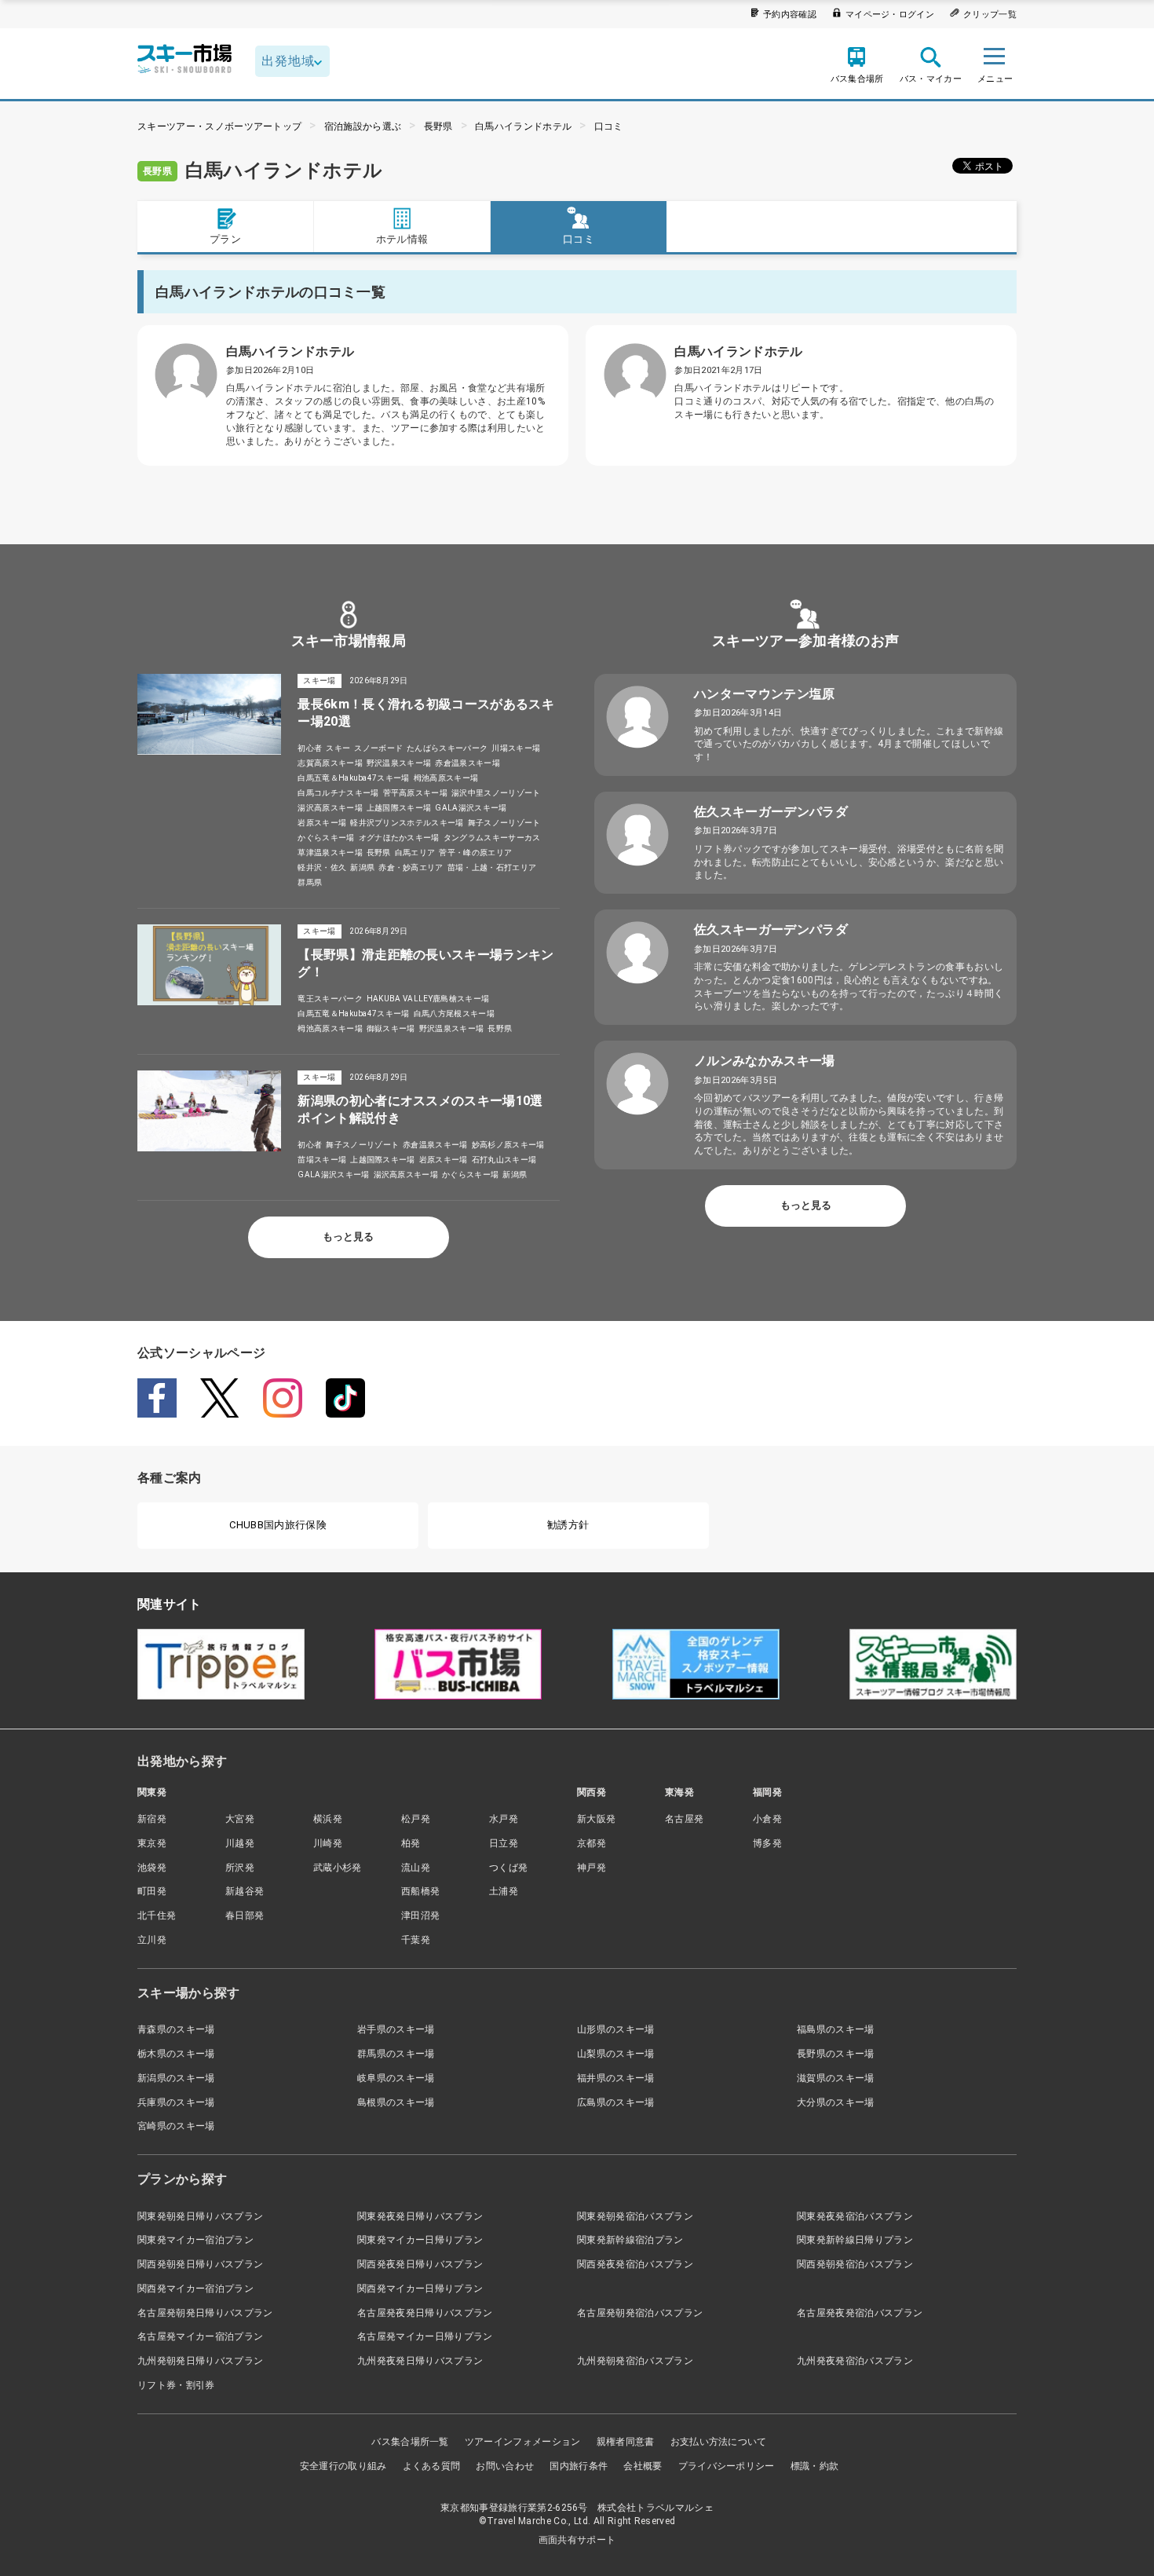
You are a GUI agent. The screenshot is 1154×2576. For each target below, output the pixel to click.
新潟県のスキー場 (176, 2078)
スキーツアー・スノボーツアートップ (219, 126)
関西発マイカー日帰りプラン (420, 2289)
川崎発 (328, 1843)
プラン (225, 239)
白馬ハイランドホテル (523, 126)
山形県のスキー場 (616, 2029)
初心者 (310, 748)
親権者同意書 (626, 2442)
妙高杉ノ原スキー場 (508, 1145)
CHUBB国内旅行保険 (278, 1525)
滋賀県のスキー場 (836, 2078)
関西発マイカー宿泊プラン (195, 2289)
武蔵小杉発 (338, 1868)
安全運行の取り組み (343, 2466)
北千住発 (157, 1916)
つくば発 (508, 1868)
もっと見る (348, 1237)
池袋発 (152, 1868)
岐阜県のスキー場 (396, 2078)
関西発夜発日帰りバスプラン (420, 2264)
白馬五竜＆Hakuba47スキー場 (353, 778)
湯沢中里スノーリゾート (496, 793)
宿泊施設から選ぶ (363, 126)
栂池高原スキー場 (446, 778)
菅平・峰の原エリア (475, 853)
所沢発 (240, 1868)
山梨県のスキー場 (616, 2054)
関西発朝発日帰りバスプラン (200, 2264)
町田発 (152, 1891)
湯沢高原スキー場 (330, 808)
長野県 (438, 126)
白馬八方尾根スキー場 (454, 1014)
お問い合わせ (505, 2466)
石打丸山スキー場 (504, 1160)
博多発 (767, 1843)
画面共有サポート (577, 2540)
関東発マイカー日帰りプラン (420, 2240)
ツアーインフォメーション (523, 2442)
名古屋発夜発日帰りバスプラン (425, 2313)
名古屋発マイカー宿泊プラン (200, 2336)
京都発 (592, 1843)
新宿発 (152, 1819)
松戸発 (416, 1819)
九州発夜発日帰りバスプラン (420, 2361)
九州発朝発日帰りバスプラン (200, 2361)
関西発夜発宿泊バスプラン (635, 2264)
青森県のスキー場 (176, 2029)
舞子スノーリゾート (504, 823)
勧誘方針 (568, 1525)
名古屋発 (684, 1819)
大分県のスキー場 (836, 2102)
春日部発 (245, 1916)
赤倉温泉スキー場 (467, 763)
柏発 (411, 1843)
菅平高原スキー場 (416, 793)
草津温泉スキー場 (330, 853)
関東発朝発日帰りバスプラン (200, 2216)
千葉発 (416, 1940)
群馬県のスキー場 (396, 2054)
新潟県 (362, 867)
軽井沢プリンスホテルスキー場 (407, 823)
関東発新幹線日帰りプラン (855, 2240)
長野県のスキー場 (836, 2054)
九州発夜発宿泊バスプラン (855, 2361)
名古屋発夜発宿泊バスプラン (860, 2313)
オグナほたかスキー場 (399, 838)
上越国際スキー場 (399, 808)
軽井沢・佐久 (322, 867)
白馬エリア (415, 853)
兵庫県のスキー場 (176, 2102)
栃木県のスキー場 (176, 2054)
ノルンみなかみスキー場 (765, 1061)
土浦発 (504, 1891)
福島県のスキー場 (836, 2029)
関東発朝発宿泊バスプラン (635, 2216)
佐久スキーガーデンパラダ (771, 812)
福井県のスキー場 (616, 2078)
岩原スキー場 (322, 823)
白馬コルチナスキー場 (338, 793)
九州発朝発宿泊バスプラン (635, 2361)
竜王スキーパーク (330, 999)
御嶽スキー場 (391, 1028)
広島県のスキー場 (616, 2102)
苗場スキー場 (322, 1160)
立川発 (152, 1940)
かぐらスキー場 (326, 838)
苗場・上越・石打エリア (492, 867)
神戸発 (592, 1868)
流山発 (416, 1868)
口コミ (609, 126)
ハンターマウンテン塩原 (765, 694)
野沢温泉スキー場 (399, 763)
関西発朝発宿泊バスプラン (855, 2264)
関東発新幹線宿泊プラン (630, 2240)
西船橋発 (420, 1891)
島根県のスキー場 (396, 2102)
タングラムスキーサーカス (492, 838)
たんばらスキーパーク (447, 748)
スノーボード (378, 748)
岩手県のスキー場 (396, 2029)
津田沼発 (420, 1916)
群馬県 (310, 882)
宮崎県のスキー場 (176, 2126)
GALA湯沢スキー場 (471, 808)
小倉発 (767, 1819)
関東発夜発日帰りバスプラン (420, 2216)
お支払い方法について (719, 2442)
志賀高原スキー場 (330, 763)
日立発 (504, 1843)
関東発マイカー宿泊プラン (195, 2240)
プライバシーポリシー (727, 2466)
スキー (338, 748)
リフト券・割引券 (176, 2385)
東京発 (152, 1843)
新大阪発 (596, 1819)
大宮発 (240, 1819)
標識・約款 (815, 2466)
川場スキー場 (516, 748)
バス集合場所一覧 (410, 2442)
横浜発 (328, 1819)
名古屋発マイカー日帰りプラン (425, 2336)
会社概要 (643, 2466)
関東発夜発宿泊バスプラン (855, 2216)
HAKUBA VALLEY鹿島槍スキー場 (428, 999)
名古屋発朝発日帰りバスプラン (205, 2313)
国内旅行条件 (579, 2466)
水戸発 (504, 1819)
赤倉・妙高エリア (411, 867)
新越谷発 (245, 1891)
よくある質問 (432, 2466)
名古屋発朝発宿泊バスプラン (640, 2313)
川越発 (240, 1843)
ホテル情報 (402, 239)
